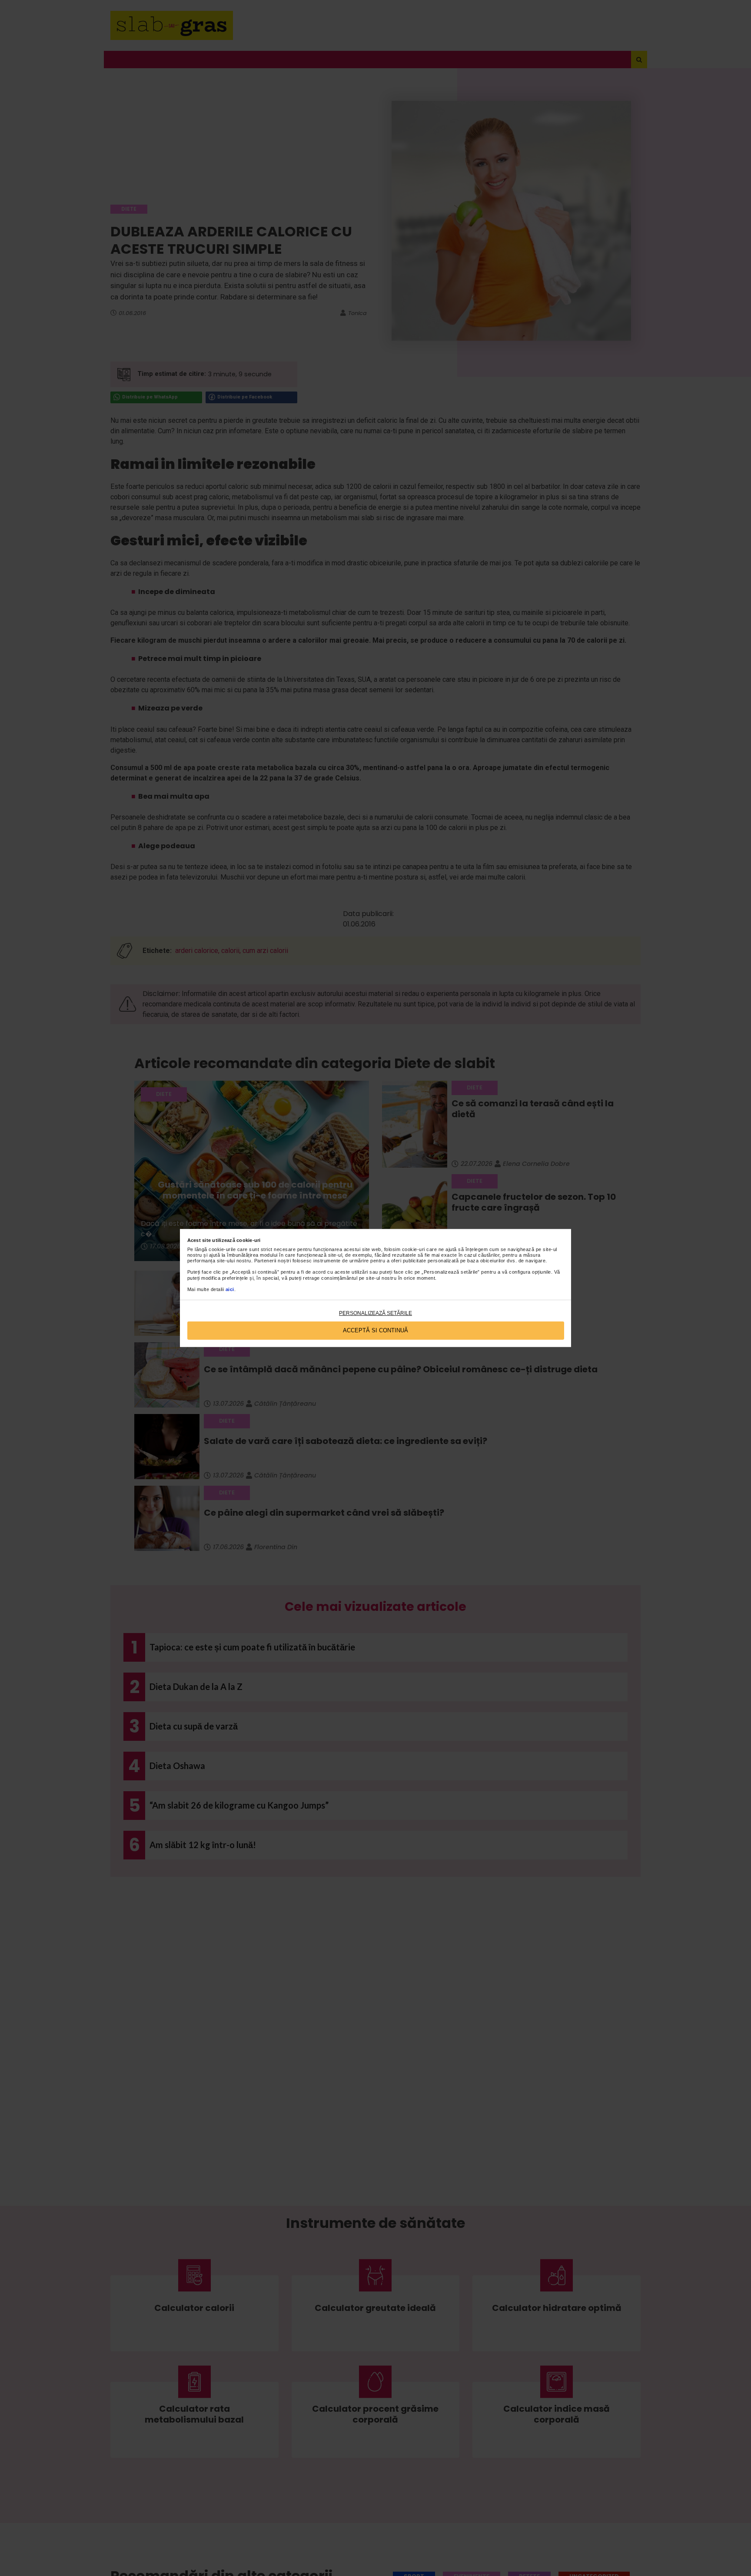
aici (230, 1289)
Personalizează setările (375, 1313)
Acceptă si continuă (375, 1330)
